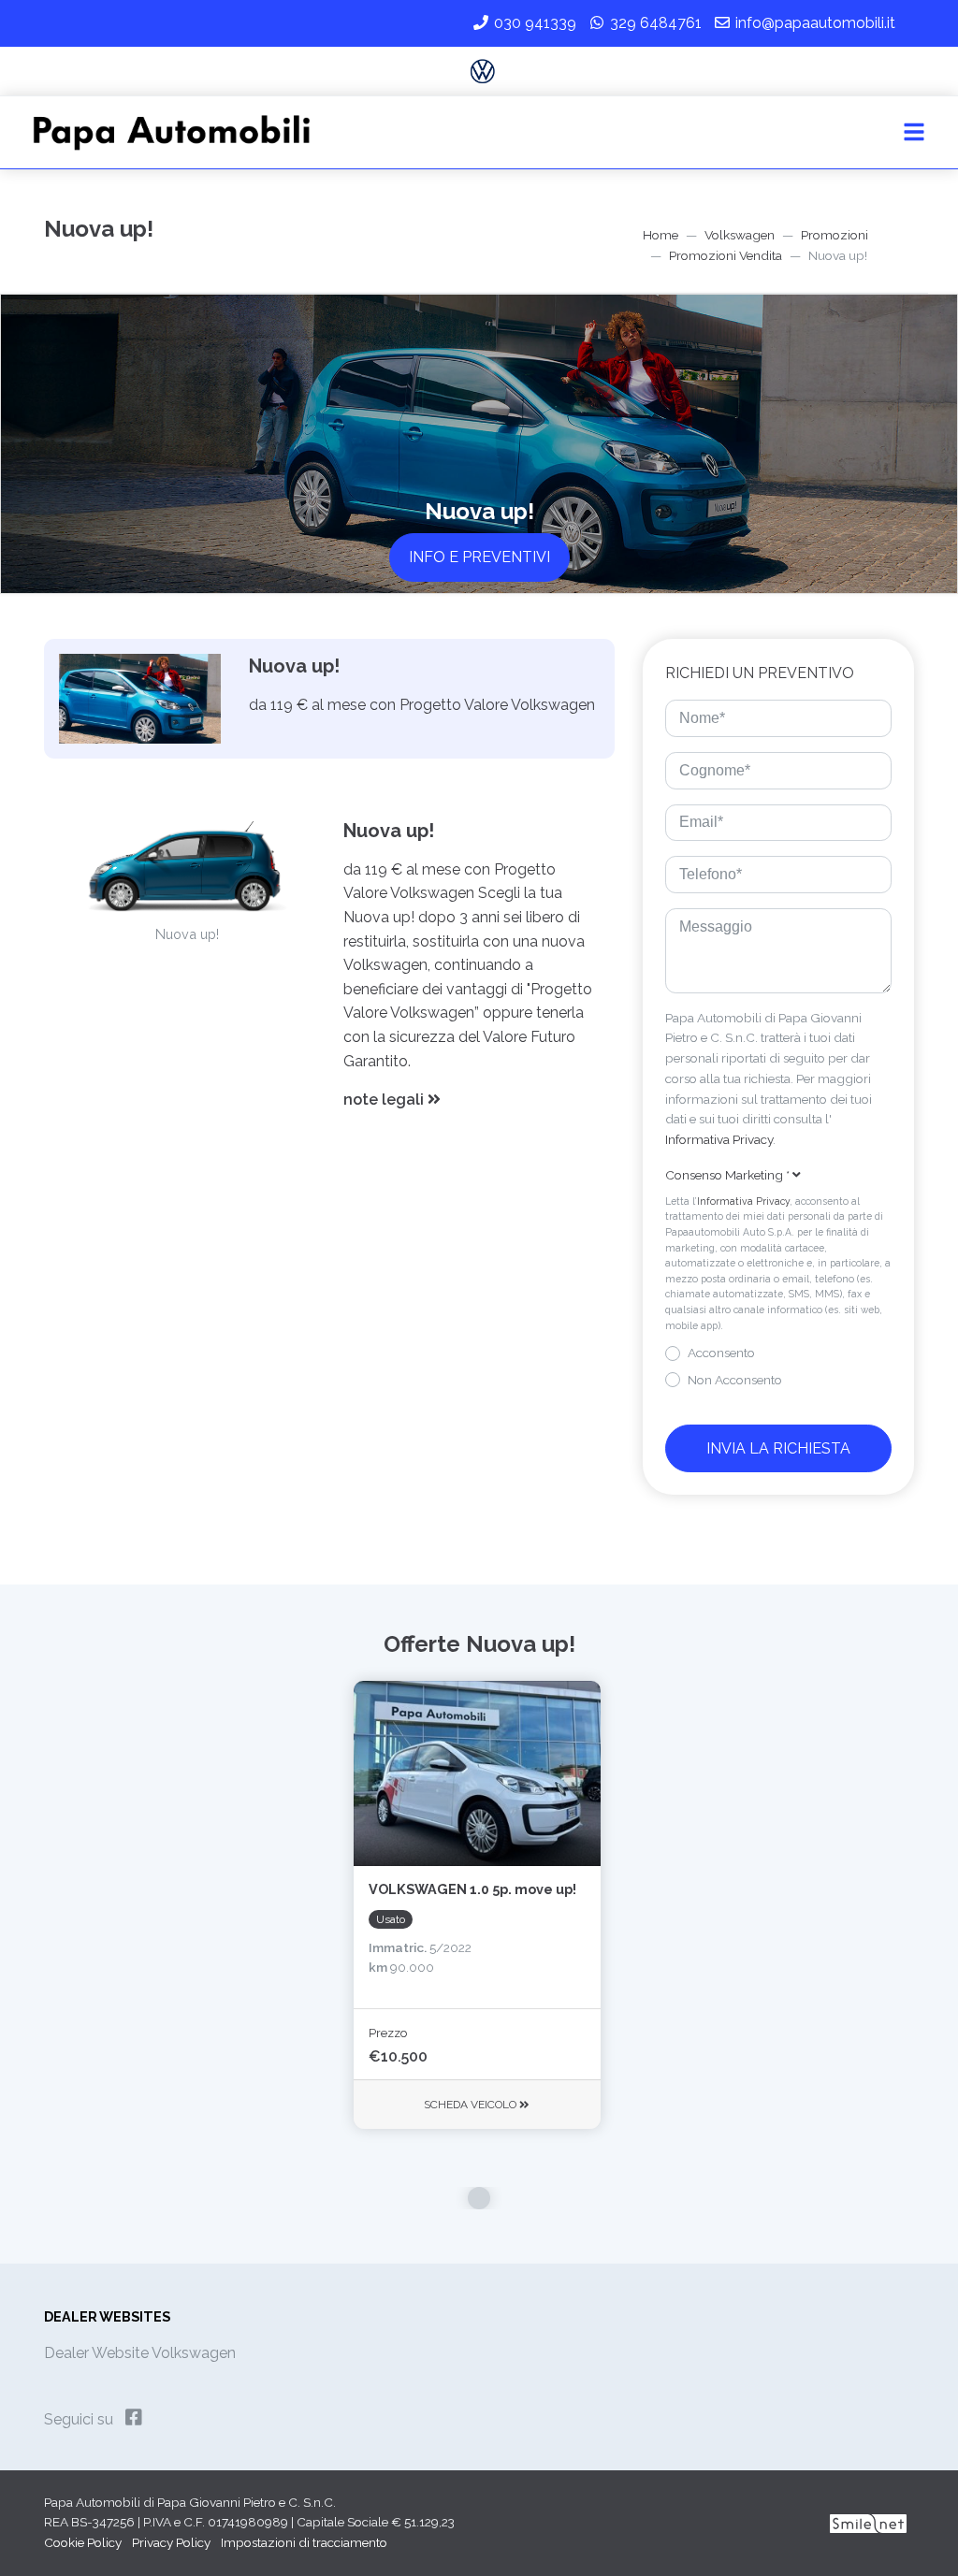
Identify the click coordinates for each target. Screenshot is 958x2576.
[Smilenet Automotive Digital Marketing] (868, 2522)
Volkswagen (740, 235)
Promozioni (835, 235)
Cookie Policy (83, 2542)
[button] (472, 1100)
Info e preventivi (479, 557)
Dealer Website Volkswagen (140, 2353)
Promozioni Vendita (726, 255)
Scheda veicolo (472, 2105)
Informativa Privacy (719, 1139)
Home (660, 235)
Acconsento (721, 1353)
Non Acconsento (735, 1380)
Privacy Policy (171, 2542)
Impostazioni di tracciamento (304, 2542)
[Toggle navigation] (914, 133)
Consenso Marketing (727, 1175)
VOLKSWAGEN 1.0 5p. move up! (472, 1889)
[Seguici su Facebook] (134, 2418)
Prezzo (388, 2033)
